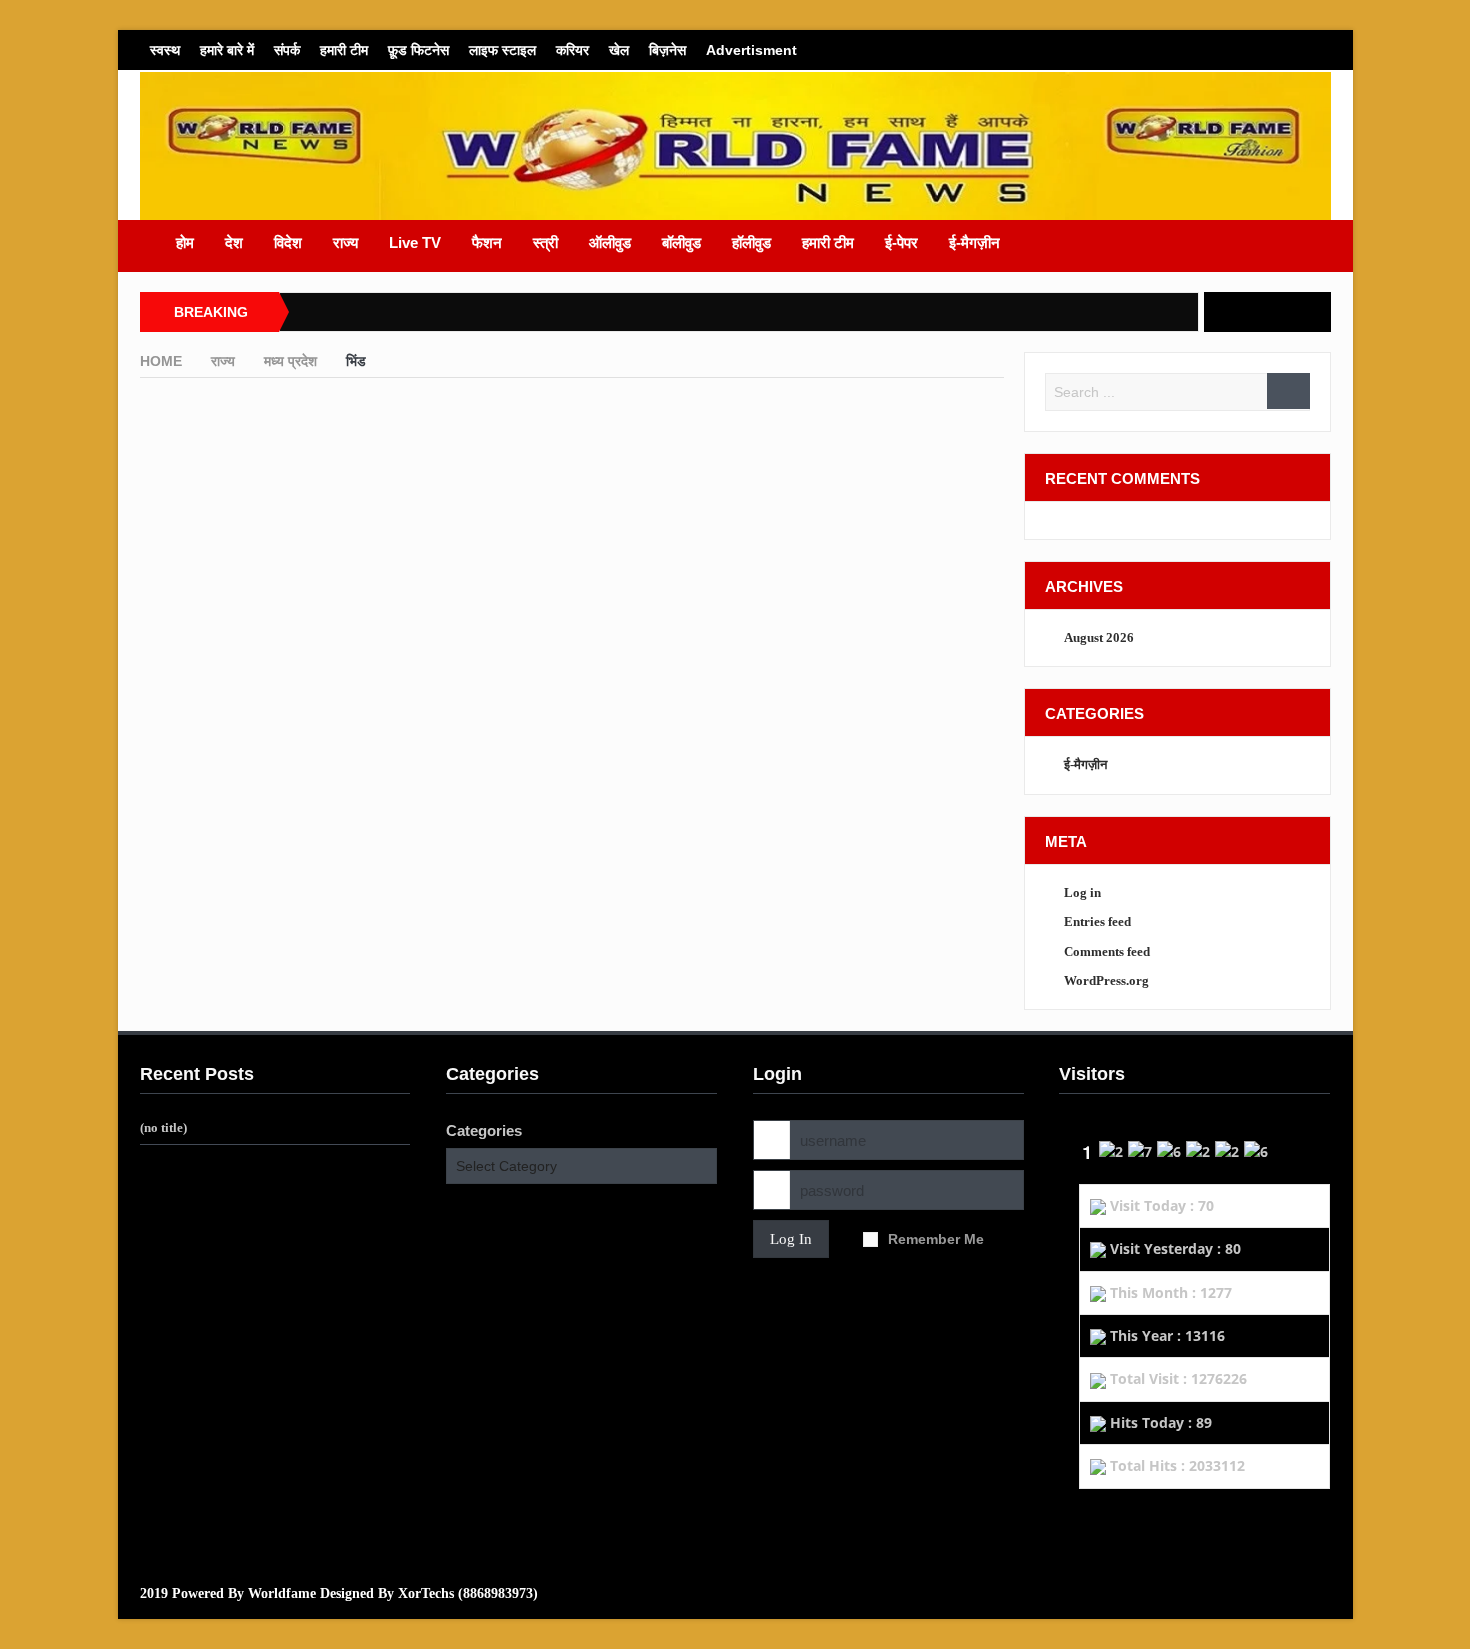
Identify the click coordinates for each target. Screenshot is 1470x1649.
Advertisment (751, 50)
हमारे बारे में (227, 50)
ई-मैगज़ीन (974, 242)
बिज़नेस (667, 50)
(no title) (163, 1127)
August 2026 (1099, 637)
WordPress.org (1106, 980)
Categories (484, 1130)
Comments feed (1107, 951)
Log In (791, 1239)
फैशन (487, 242)
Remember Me (936, 1239)
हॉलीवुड (751, 242)
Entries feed (1097, 921)
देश (234, 242)
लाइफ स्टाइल (502, 50)
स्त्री (545, 242)
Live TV (415, 242)
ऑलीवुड (610, 242)
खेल (619, 50)
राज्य (345, 242)
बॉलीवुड (681, 242)
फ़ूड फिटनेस (418, 50)
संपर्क (287, 50)
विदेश (288, 242)
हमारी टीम (344, 50)
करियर (572, 50)
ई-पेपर (901, 242)
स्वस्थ (165, 50)
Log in (1082, 892)
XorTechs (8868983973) (468, 1593)
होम (185, 242)
